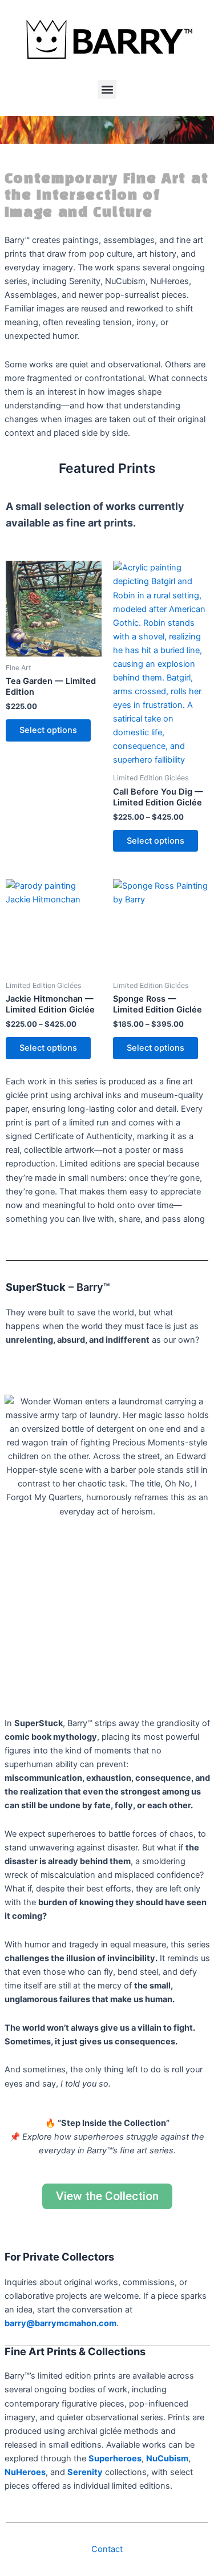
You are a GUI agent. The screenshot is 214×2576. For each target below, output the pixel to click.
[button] (107, 89)
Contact (107, 2549)
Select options (48, 730)
